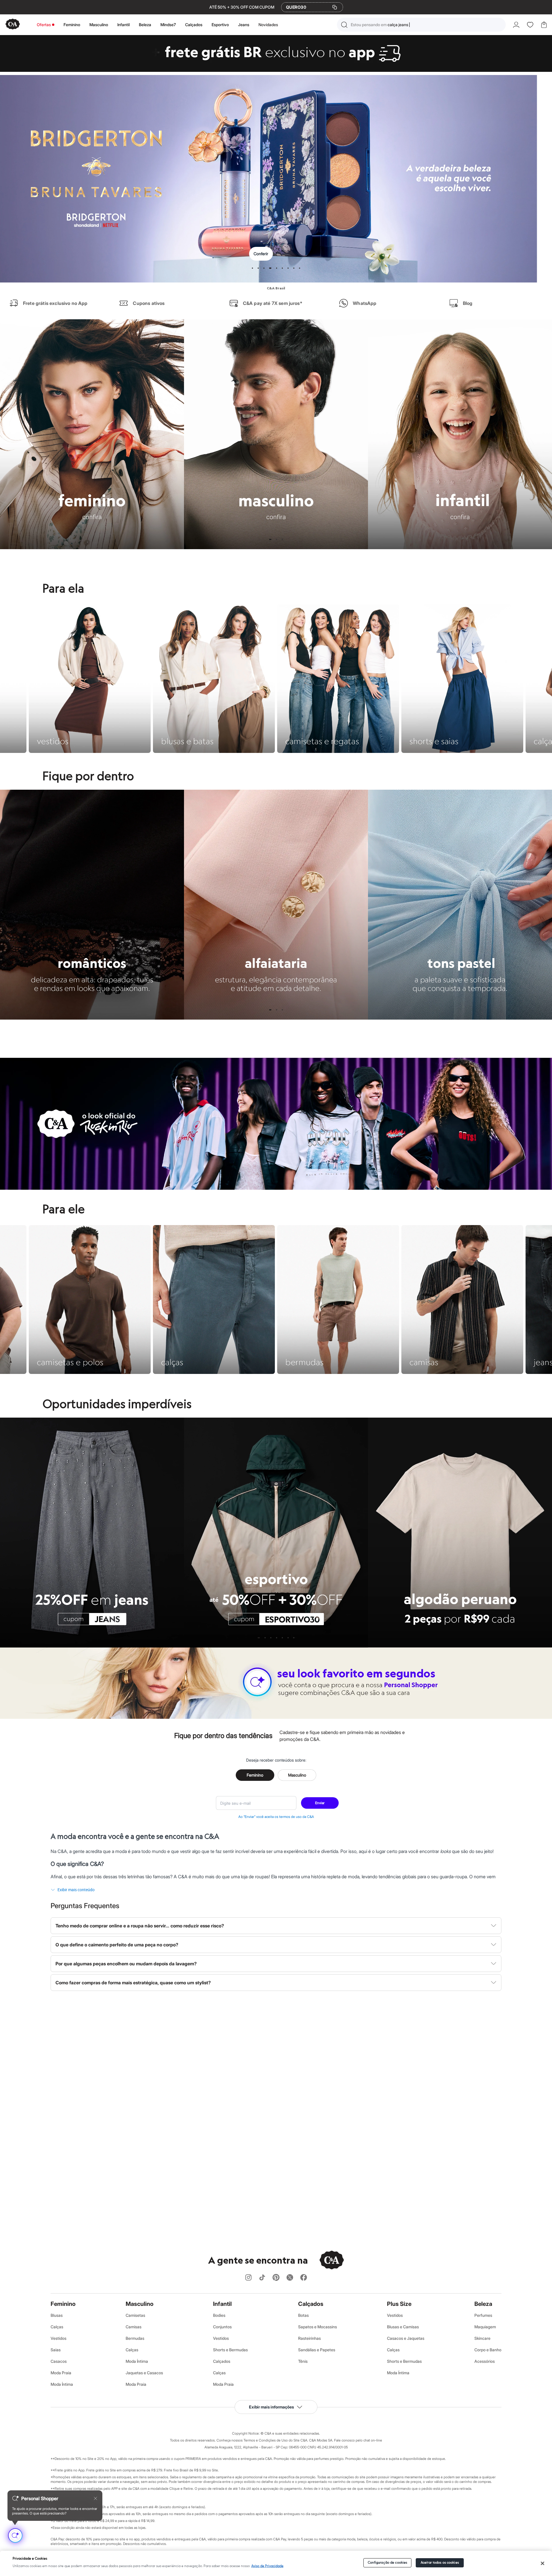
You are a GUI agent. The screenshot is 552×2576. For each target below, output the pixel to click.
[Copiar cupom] (335, 7)
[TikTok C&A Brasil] (262, 2278)
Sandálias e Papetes (317, 2350)
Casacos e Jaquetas (406, 2338)
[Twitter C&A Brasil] (290, 2278)
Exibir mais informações (271, 2407)
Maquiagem (485, 2327)
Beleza (145, 25)
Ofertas (44, 25)
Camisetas (135, 2315)
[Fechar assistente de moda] (95, 2498)
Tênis (303, 2361)
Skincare (482, 2338)
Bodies (219, 2315)
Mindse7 (168, 25)
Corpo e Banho (488, 2350)
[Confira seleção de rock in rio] (276, 1188)
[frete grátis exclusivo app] (276, 70)
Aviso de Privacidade (267, 2566)
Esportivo (220, 25)
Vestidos (59, 2338)
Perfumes (483, 2315)
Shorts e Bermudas (230, 2350)
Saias (56, 2350)
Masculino (99, 25)
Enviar (320, 1803)
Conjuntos (222, 2327)
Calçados (194, 25)
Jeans (244, 25)
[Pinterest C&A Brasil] (276, 2278)
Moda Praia (61, 2373)
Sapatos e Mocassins (318, 2327)
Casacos (59, 2361)
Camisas (134, 2327)
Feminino (72, 25)
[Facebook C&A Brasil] (304, 2278)
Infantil (123, 25)
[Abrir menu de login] (516, 25)
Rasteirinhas (309, 2338)
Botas (303, 2315)
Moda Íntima (62, 2384)
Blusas (57, 2315)
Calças (57, 2327)
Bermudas (135, 2338)
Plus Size (399, 2304)
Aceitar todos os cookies (440, 2563)
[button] (421, 25)
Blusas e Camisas (403, 2327)
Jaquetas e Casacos (144, 2373)
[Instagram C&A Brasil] (248, 2278)
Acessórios (485, 2361)
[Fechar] (542, 2563)
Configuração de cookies (388, 2563)
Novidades (268, 25)
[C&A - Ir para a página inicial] (13, 25)
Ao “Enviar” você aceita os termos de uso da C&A (276, 1817)
